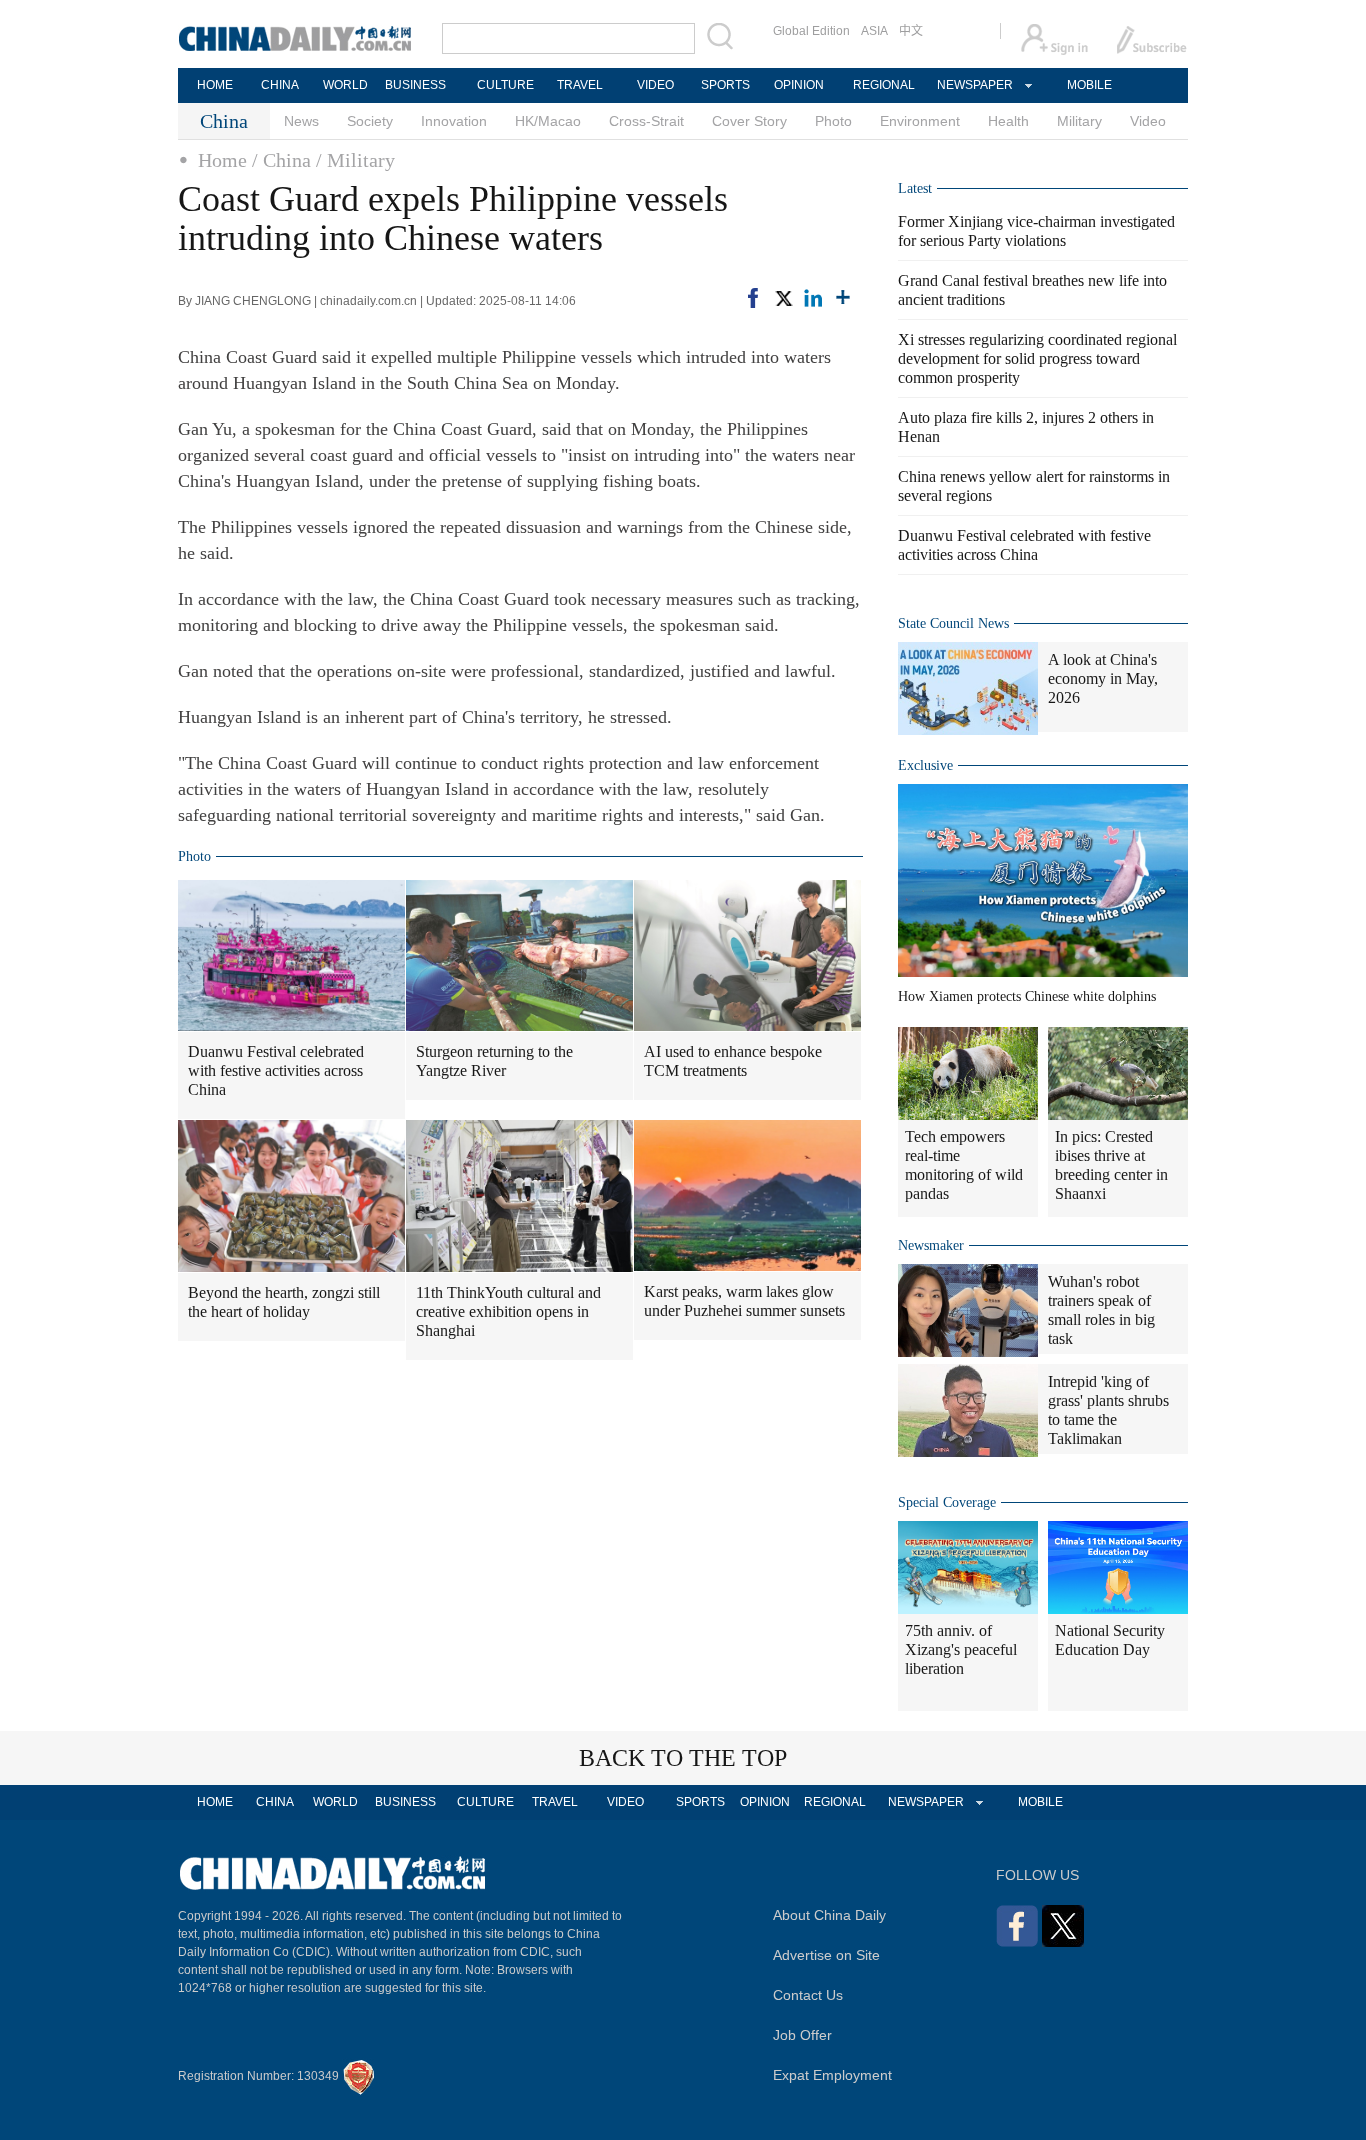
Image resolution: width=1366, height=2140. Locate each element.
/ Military (355, 160)
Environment (920, 121)
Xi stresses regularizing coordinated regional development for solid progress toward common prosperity (1037, 358)
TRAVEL (580, 85)
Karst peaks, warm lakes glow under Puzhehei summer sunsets (744, 1301)
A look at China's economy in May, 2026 (1103, 678)
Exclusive (925, 765)
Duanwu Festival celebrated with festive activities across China (276, 1070)
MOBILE (1089, 85)
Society (370, 121)
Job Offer (802, 2035)
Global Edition (811, 31)
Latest (915, 188)
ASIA (874, 31)
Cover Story (749, 121)
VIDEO (655, 85)
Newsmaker (931, 1245)
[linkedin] (813, 298)
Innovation (454, 121)
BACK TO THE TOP (683, 1758)
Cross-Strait (646, 121)
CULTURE (505, 85)
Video (1148, 121)
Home (222, 160)
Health (1008, 121)
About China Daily (829, 1915)
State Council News (953, 623)
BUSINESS (415, 85)
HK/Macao (548, 121)
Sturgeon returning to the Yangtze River (494, 1061)
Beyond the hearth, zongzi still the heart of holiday (284, 1302)
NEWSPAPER (974, 85)
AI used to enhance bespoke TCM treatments (733, 1061)
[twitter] (783, 298)
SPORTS (725, 85)
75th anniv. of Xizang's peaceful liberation (961, 1649)
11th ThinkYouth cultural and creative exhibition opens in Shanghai (508, 1311)
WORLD (345, 85)
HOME (215, 85)
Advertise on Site (826, 1955)
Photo (833, 121)
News (301, 121)
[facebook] (753, 298)
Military (1079, 121)
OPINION (799, 85)
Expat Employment (832, 2075)
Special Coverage (947, 1502)
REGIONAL (884, 85)
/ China (281, 160)
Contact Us (808, 1995)
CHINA (280, 85)
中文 (911, 31)
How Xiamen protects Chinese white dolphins (1027, 996)
